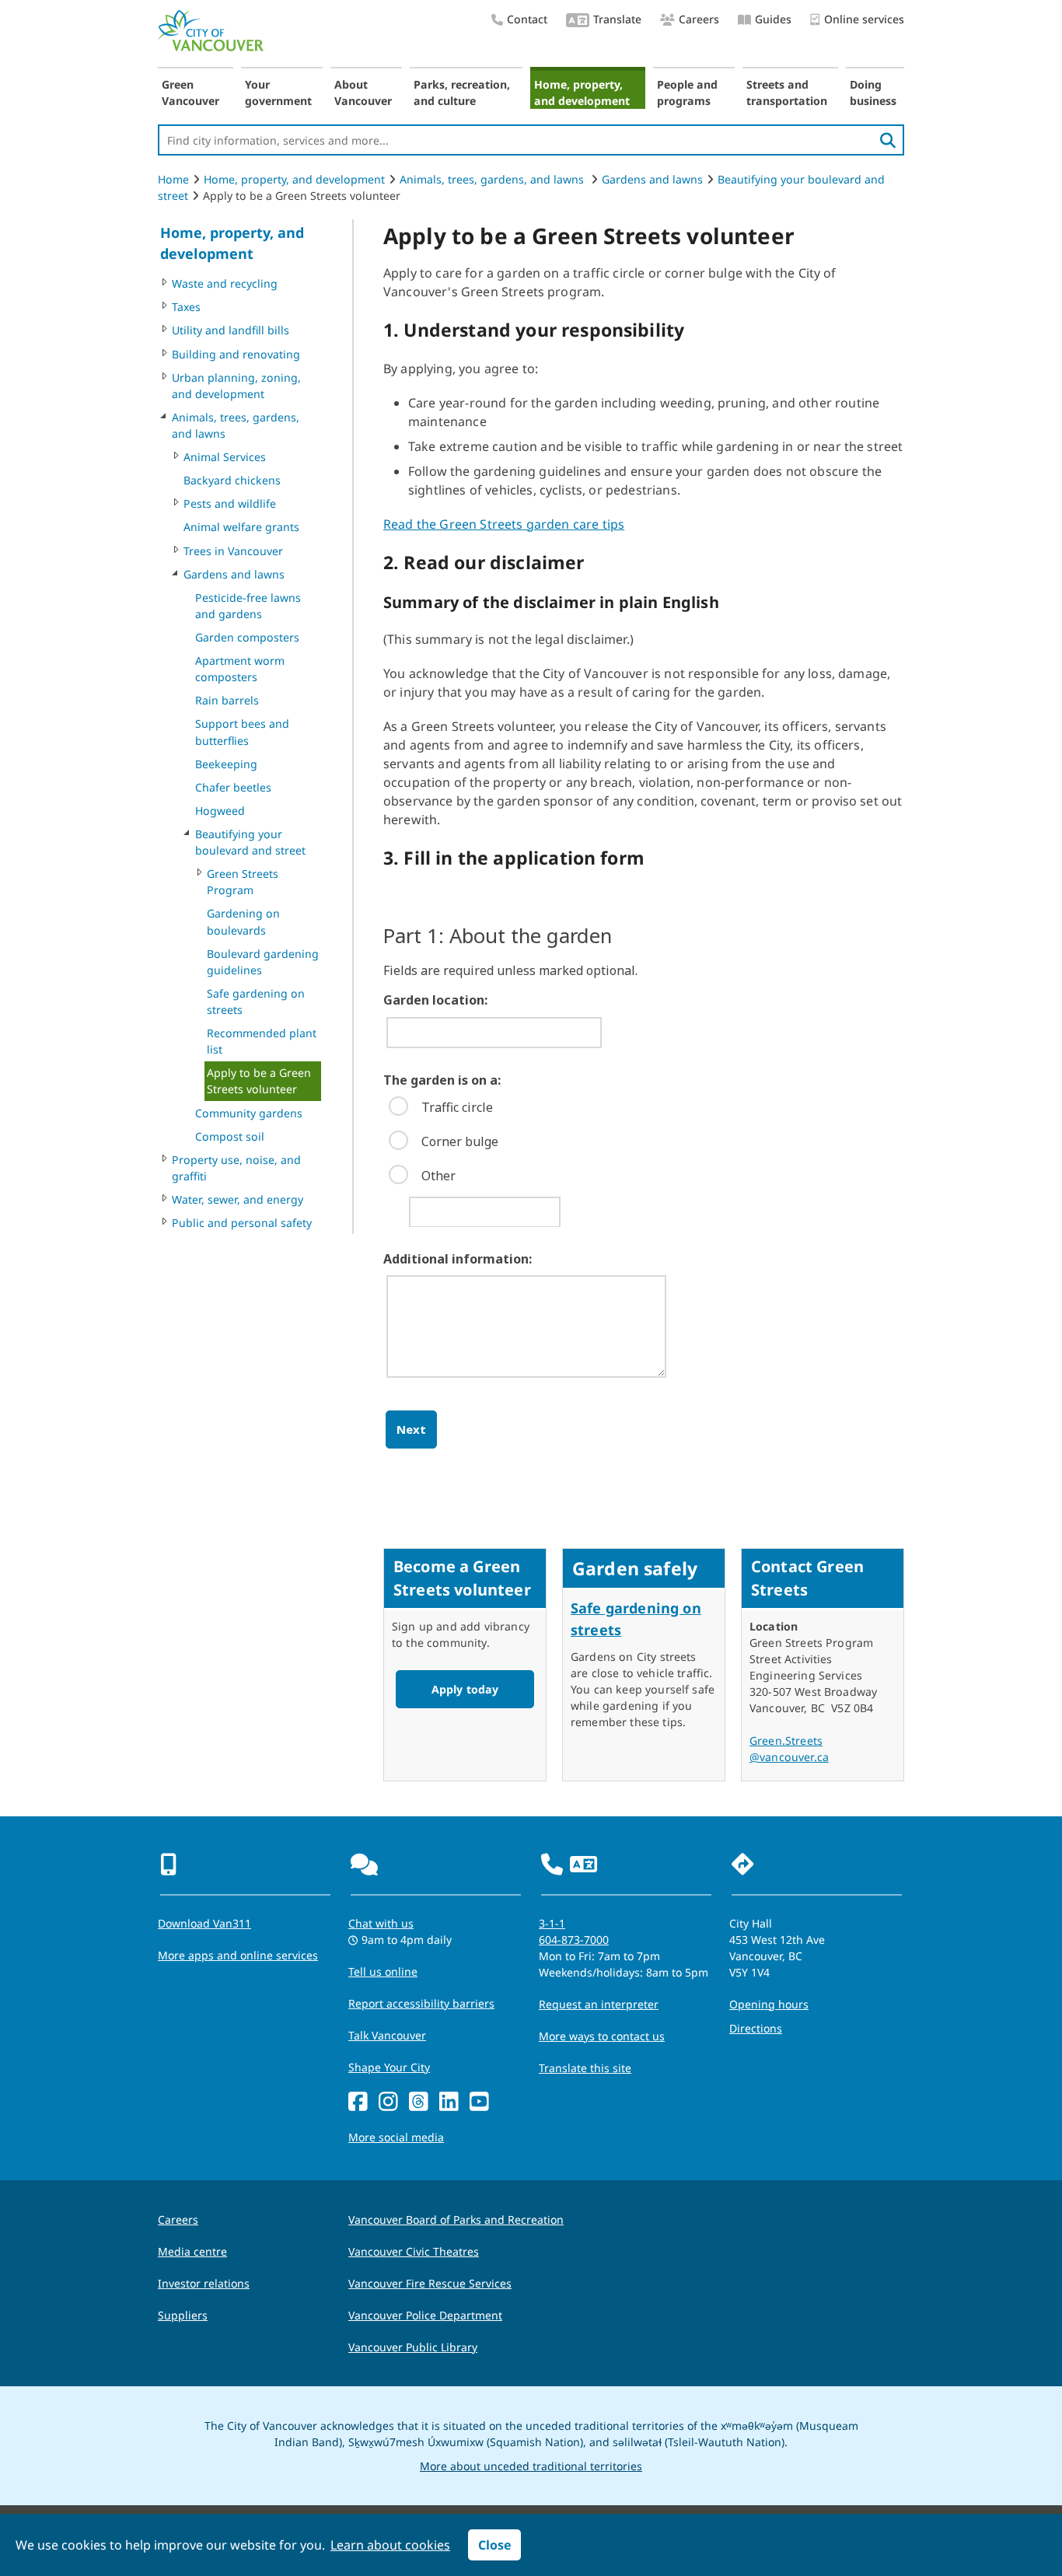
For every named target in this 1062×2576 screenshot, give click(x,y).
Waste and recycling (225, 283)
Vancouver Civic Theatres (414, 2251)
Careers (699, 19)
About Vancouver (363, 93)
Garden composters (247, 637)
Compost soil (230, 1136)
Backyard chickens (232, 480)
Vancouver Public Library (413, 2347)
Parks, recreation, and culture (462, 93)
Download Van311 (204, 1923)
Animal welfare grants (241, 527)
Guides (773, 19)
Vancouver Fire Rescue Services (430, 2283)
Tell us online (383, 1971)
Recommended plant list (262, 1041)
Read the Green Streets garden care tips (504, 524)
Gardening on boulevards (243, 921)
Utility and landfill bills (231, 330)
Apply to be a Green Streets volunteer (259, 1081)
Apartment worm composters (240, 669)
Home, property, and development (582, 93)
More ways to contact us (602, 2036)
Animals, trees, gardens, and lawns (493, 179)
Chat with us (381, 1923)
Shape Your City (389, 2067)
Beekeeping (226, 764)
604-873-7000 (574, 1940)
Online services (864, 19)
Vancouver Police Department (425, 2315)
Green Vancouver (190, 93)
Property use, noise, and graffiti (236, 1168)
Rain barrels (227, 700)
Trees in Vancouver (233, 551)
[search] (888, 140)
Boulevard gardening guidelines (263, 962)
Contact (527, 19)
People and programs (687, 93)
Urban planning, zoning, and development (236, 386)
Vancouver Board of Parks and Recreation (456, 2219)
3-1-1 (552, 1923)
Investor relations (204, 2283)
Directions (756, 2028)
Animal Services (225, 457)
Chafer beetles (233, 787)
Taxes (186, 307)
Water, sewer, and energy (238, 1199)
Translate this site (585, 2068)
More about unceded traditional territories (531, 2466)
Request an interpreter (599, 2004)
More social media (396, 2137)
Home (173, 179)
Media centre (192, 2251)
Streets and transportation (787, 93)
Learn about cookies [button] (390, 2545)
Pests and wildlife (230, 503)
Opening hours (769, 2004)
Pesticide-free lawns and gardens (248, 606)
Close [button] (494, 2545)
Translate (617, 19)
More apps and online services (238, 1955)
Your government (278, 93)
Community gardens (249, 1113)
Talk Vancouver (387, 2035)
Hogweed (220, 811)
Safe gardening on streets (256, 1001)
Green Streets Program (243, 882)
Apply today (465, 1689)
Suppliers (183, 2315)
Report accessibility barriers (421, 2003)
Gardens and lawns (652, 179)
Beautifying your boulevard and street (250, 842)
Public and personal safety (242, 1223)
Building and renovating (236, 354)
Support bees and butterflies (242, 732)
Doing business (873, 93)
